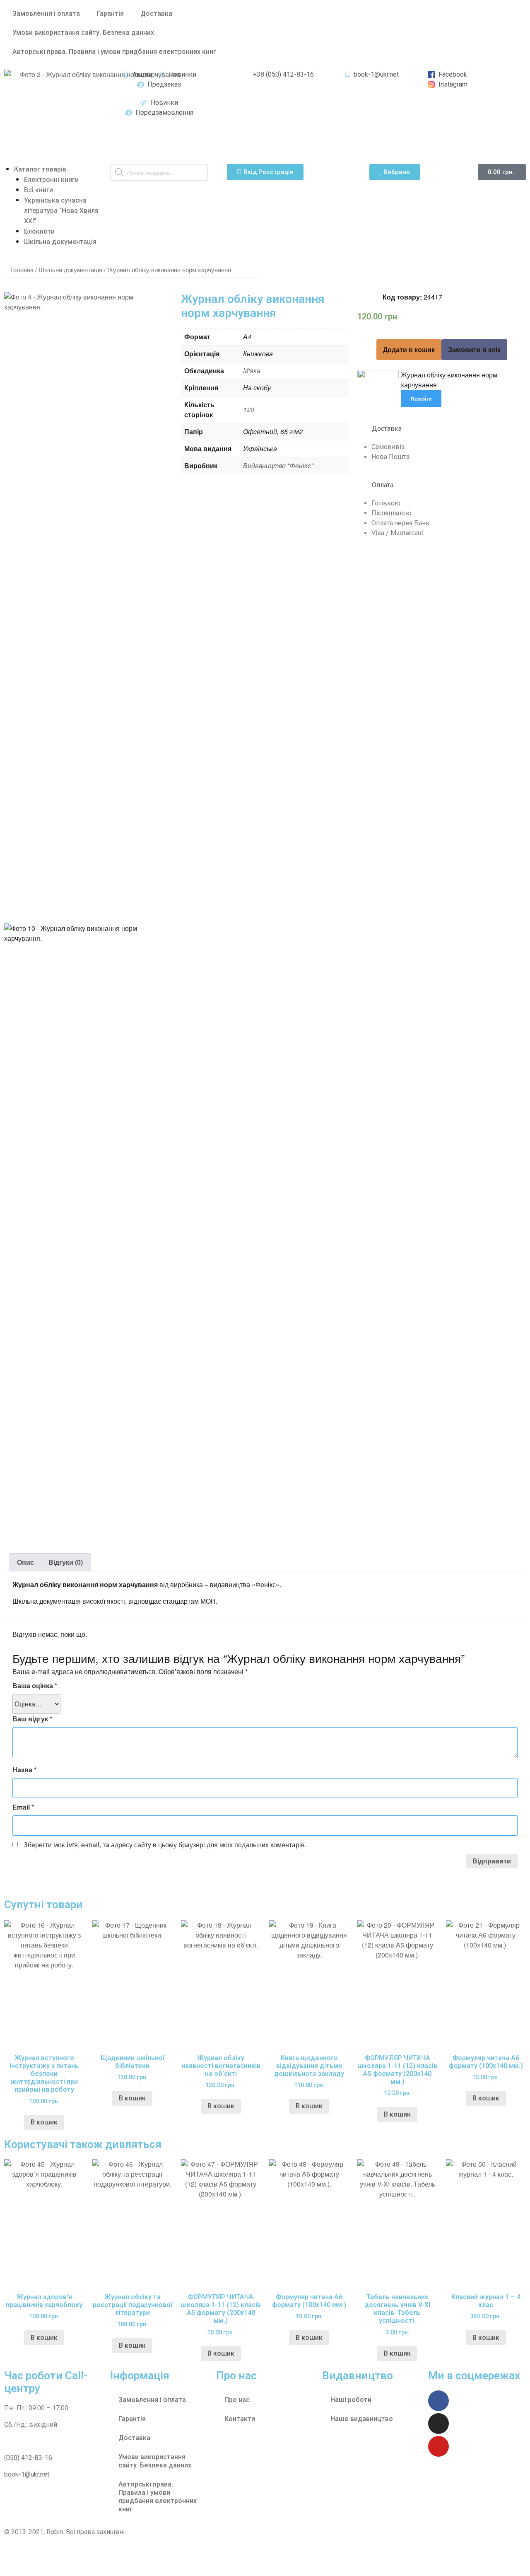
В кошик (397, 2353)
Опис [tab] (25, 1562)
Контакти (240, 2419)
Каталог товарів (40, 169)
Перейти (421, 399)
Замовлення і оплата (46, 13)
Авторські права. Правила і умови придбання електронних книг (114, 52)
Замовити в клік (474, 349)
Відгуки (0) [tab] (66, 1562)
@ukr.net (37, 2474)
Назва (24, 1770)
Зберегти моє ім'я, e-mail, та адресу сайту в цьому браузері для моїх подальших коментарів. (165, 1845)
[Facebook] (438, 2401)
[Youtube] (438, 2446)
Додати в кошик (409, 349)
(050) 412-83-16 (28, 2458)
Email (23, 1807)
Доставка (156, 13)
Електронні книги (51, 180)
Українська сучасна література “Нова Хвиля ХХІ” (61, 211)
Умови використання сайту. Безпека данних (83, 33)
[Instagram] (438, 2424)
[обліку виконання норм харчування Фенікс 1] (88, 307)
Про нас (237, 2400)
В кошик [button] (44, 2122)
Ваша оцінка (35, 1686)
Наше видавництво (362, 2419)
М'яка (252, 371)
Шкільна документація (60, 242)
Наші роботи (351, 2400)
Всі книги (39, 190)
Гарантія (110, 13)
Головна (22, 269)
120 (249, 410)
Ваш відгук (32, 1719)
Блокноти (39, 231)
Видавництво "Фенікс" (278, 465)
